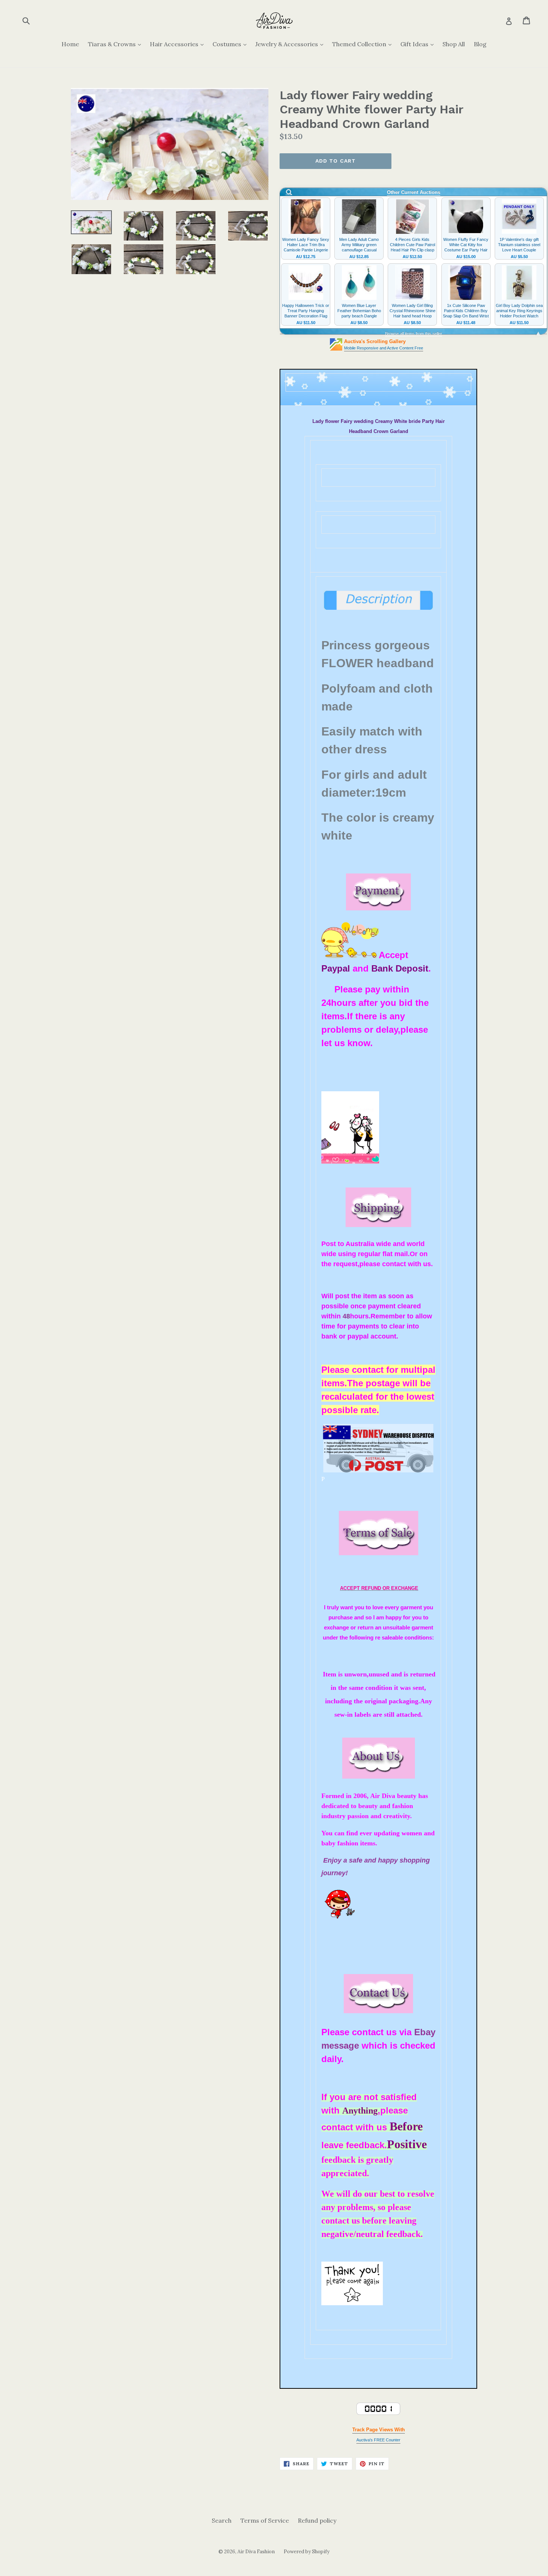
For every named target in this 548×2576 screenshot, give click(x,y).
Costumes (231, 44)
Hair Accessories (179, 44)
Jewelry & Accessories (291, 44)
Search (222, 2520)
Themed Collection (364, 44)
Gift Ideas (419, 44)
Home (70, 44)
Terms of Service (265, 2520)
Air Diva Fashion (256, 2552)
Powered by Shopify (307, 2552)
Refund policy (317, 2520)
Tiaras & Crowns (116, 44)
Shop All (454, 44)
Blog (480, 44)
